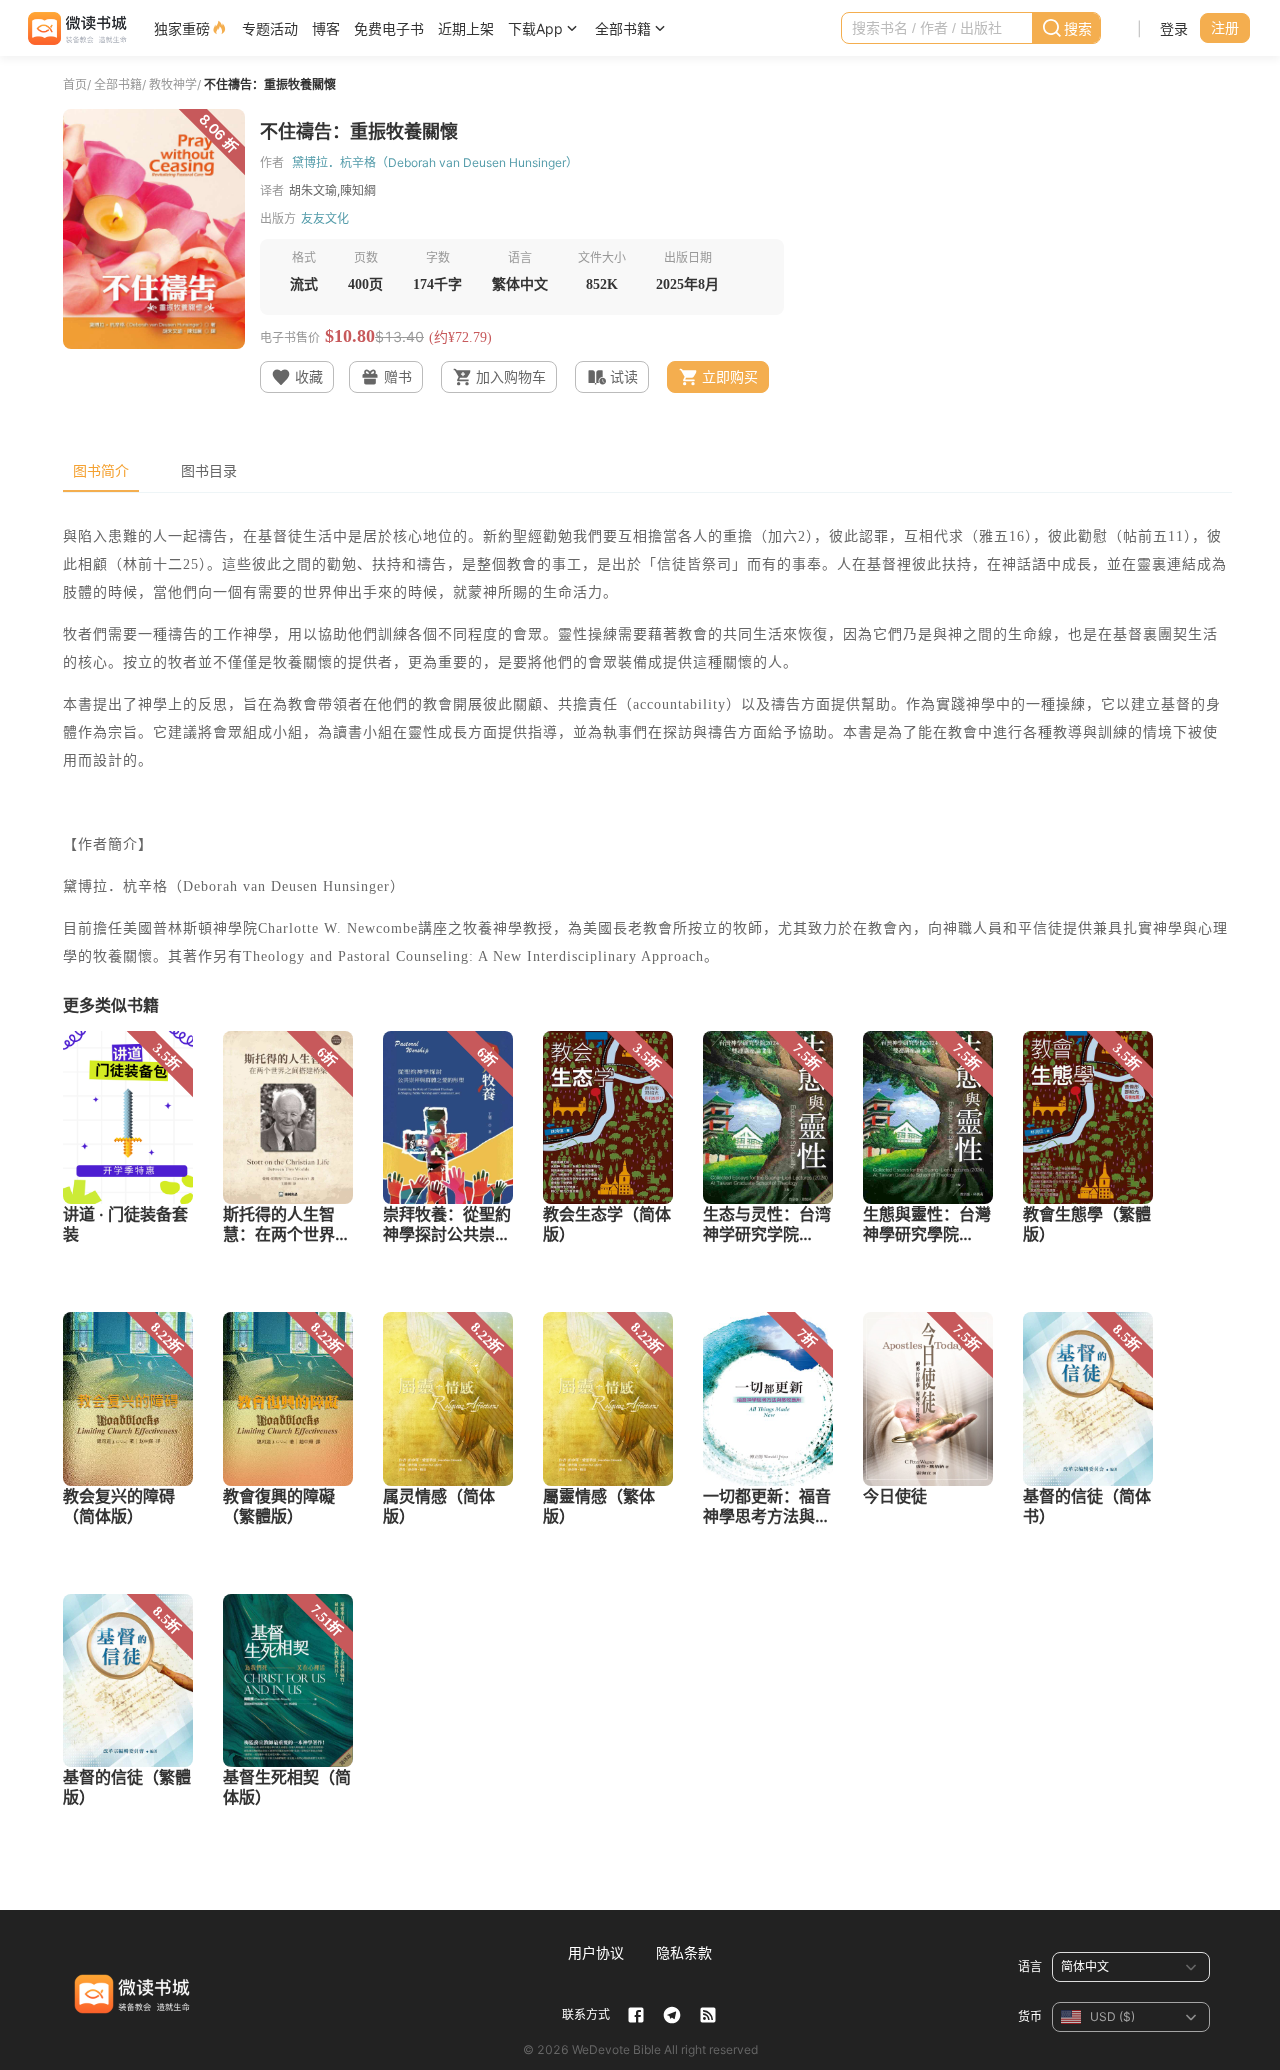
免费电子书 (389, 28)
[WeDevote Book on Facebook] (636, 2015)
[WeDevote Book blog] (708, 2015)
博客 (326, 28)
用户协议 (596, 1952)
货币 (1030, 2016)
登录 (1174, 28)
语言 (1030, 1966)
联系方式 (586, 2014)
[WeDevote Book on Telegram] (672, 2015)
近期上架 (466, 28)
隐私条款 (684, 1952)
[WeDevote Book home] (75, 28)
